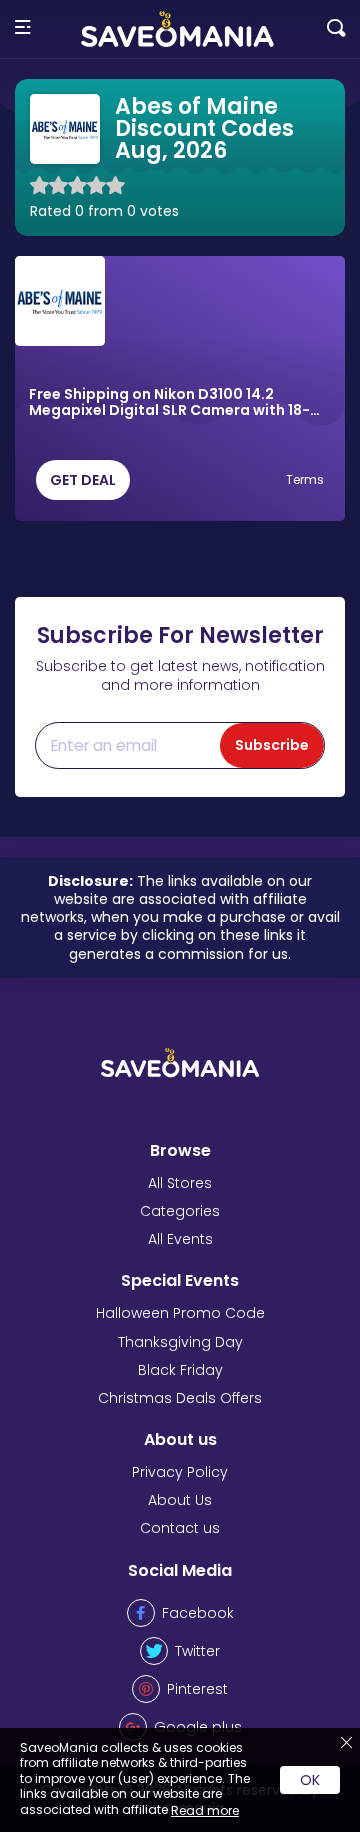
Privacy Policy (180, 1472)
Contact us (180, 1528)
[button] (22, 28)
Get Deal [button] (83, 480)
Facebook (198, 1613)
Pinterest (197, 1689)
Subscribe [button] (272, 745)
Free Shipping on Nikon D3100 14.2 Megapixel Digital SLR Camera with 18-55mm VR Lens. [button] (169, 403)
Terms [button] (305, 480)
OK (310, 1780)
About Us (180, 1500)
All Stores (180, 1183)
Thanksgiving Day (180, 1342)
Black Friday (180, 1370)
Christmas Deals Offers (180, 1398)
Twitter (197, 1651)
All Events (180, 1239)
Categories (180, 1211)
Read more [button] (205, 1810)
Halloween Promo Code (180, 1313)
